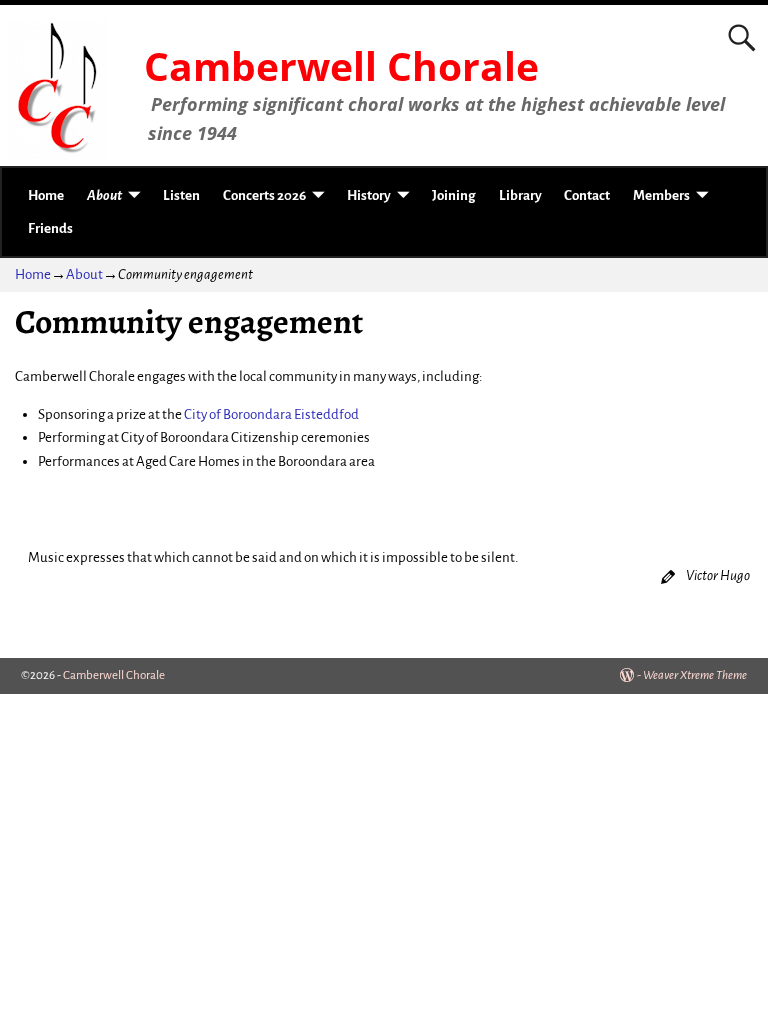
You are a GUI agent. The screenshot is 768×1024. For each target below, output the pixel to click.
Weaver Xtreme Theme (695, 675)
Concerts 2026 (264, 195)
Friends (50, 228)
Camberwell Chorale (341, 66)
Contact (587, 195)
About (104, 195)
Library (520, 195)
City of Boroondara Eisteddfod (271, 414)
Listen (181, 195)
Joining (454, 195)
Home (46, 195)
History (369, 195)
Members (661, 195)
